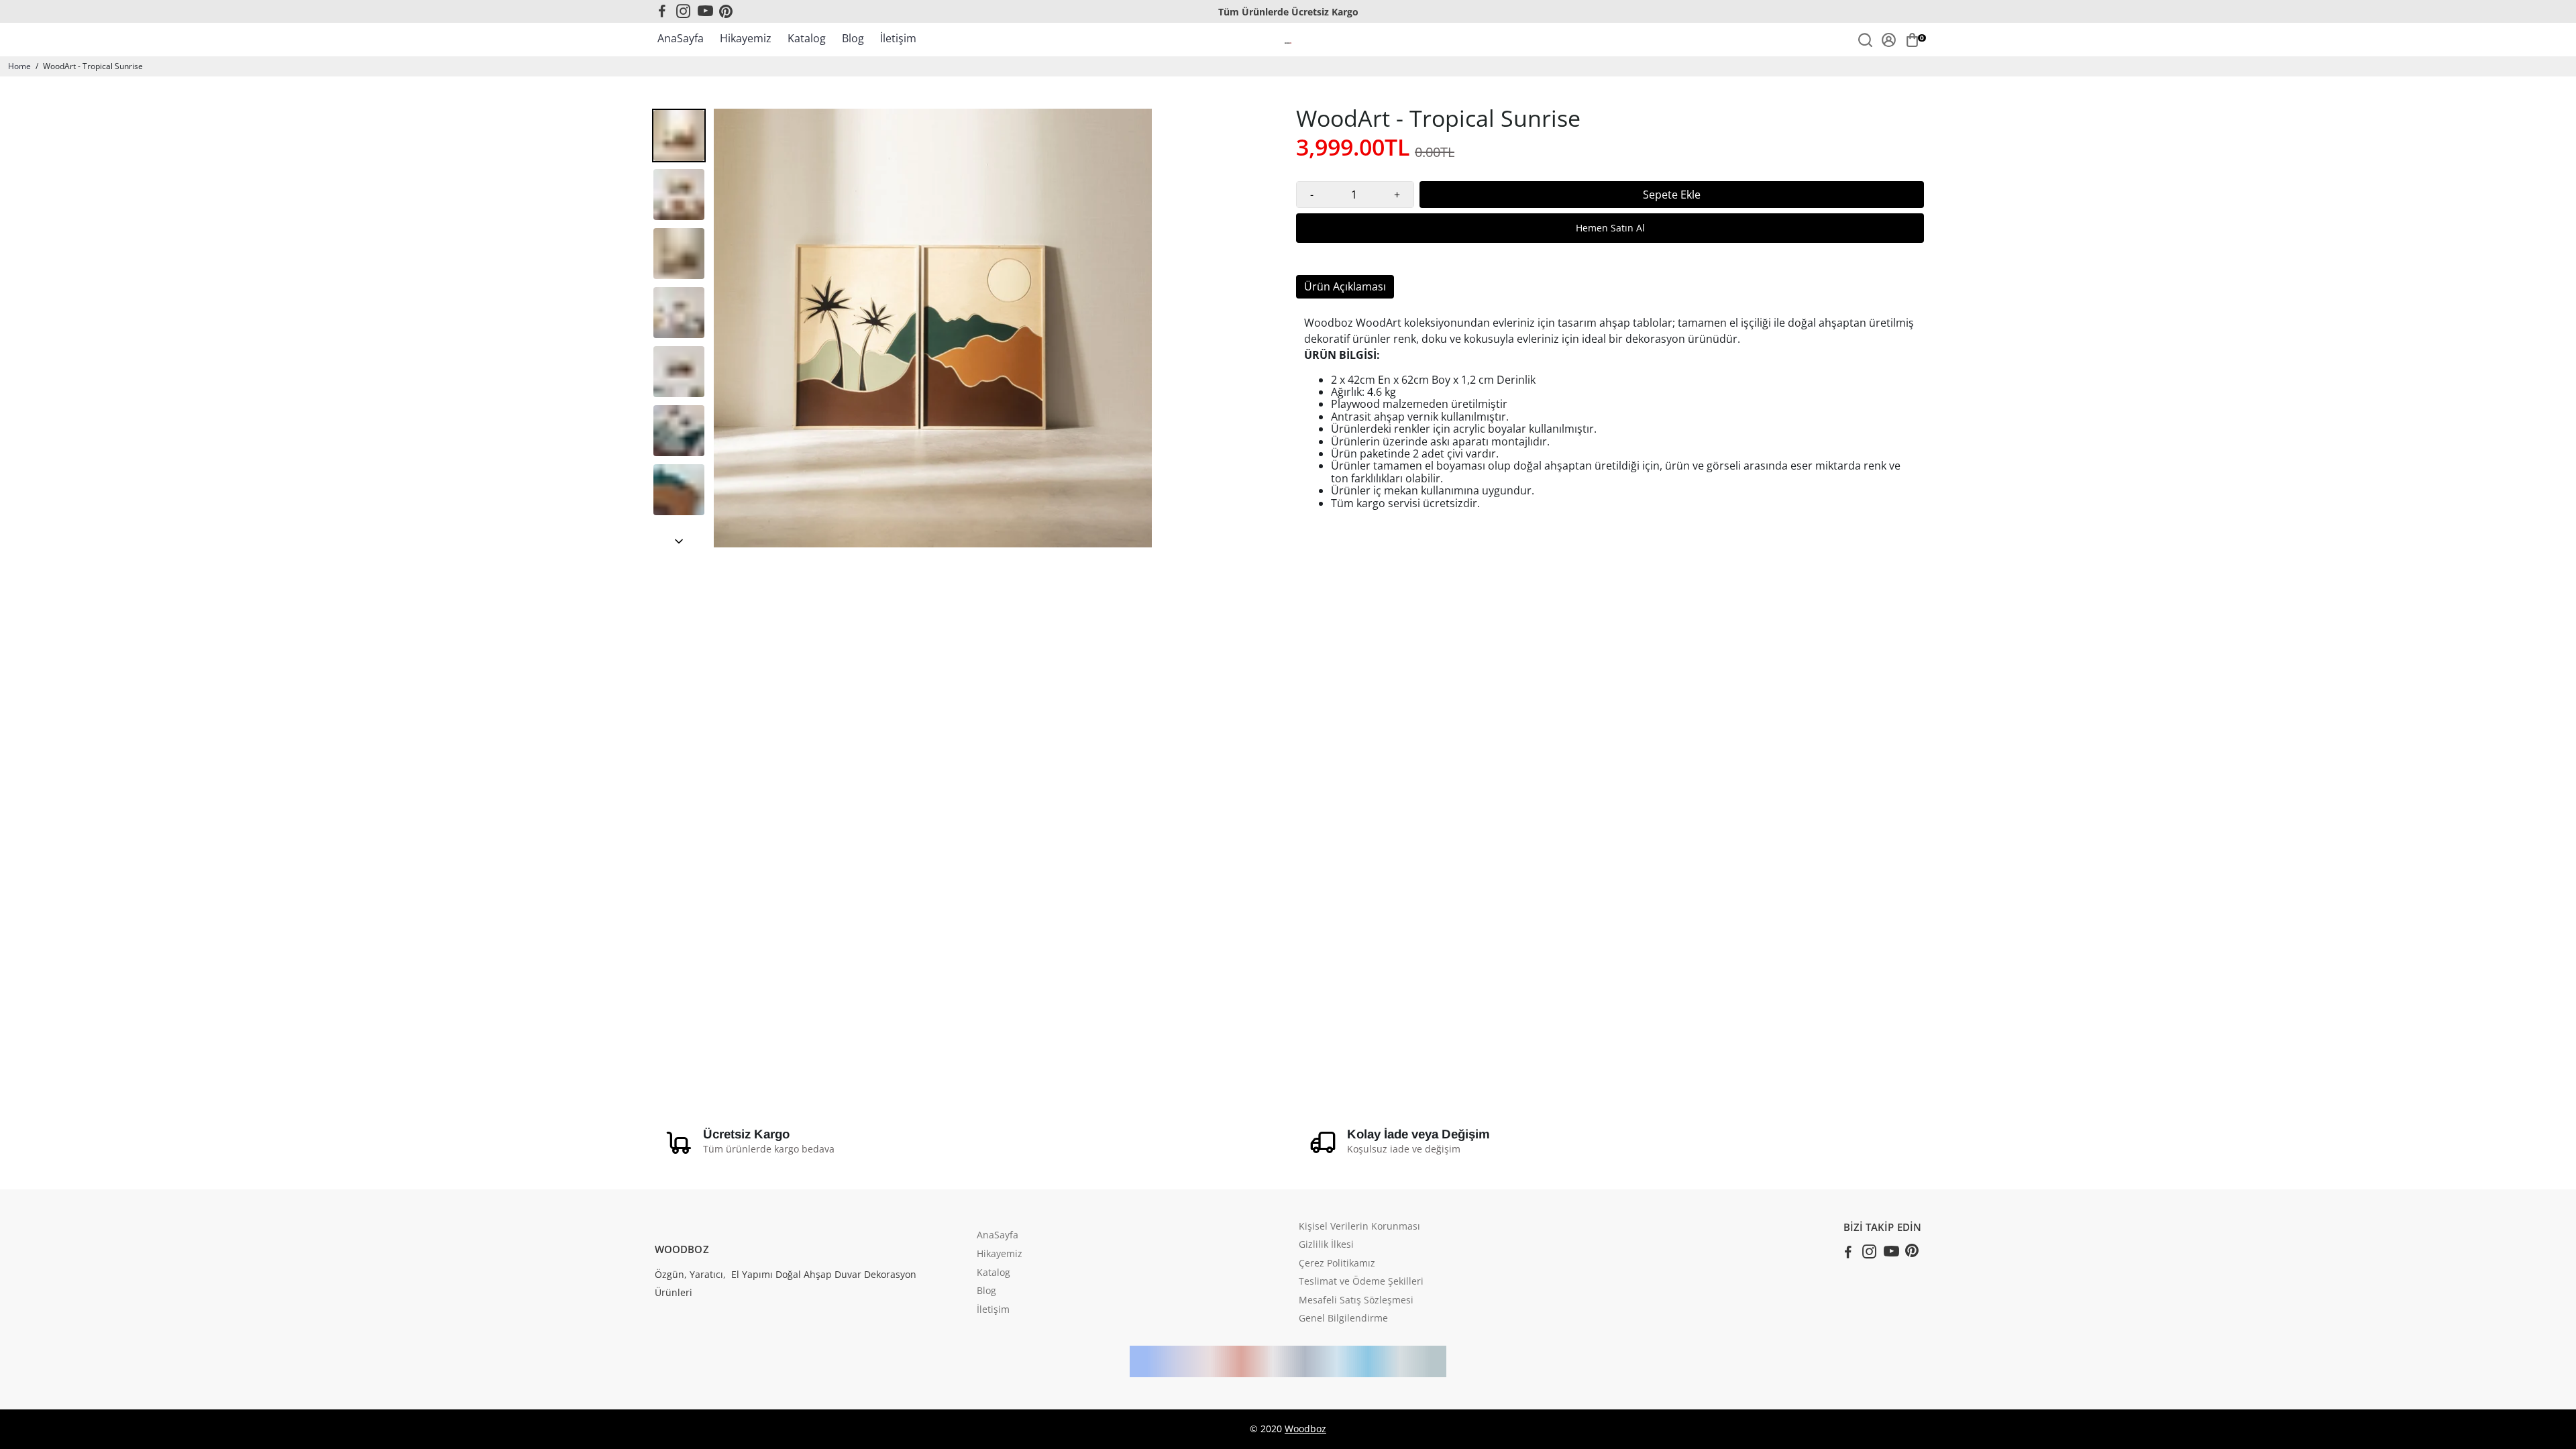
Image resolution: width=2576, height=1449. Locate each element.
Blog (853, 38)
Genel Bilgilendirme (1343, 1319)
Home (19, 66)
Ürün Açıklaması (1345, 286)
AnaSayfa (681, 38)
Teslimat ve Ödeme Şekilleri (1361, 1282)
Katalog (807, 38)
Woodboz (1305, 1429)
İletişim (898, 38)
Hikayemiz (746, 38)
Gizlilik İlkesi (1326, 1245)
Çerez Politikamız (1337, 1264)
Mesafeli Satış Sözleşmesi (1356, 1301)
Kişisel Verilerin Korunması (1359, 1227)
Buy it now (1610, 228)
